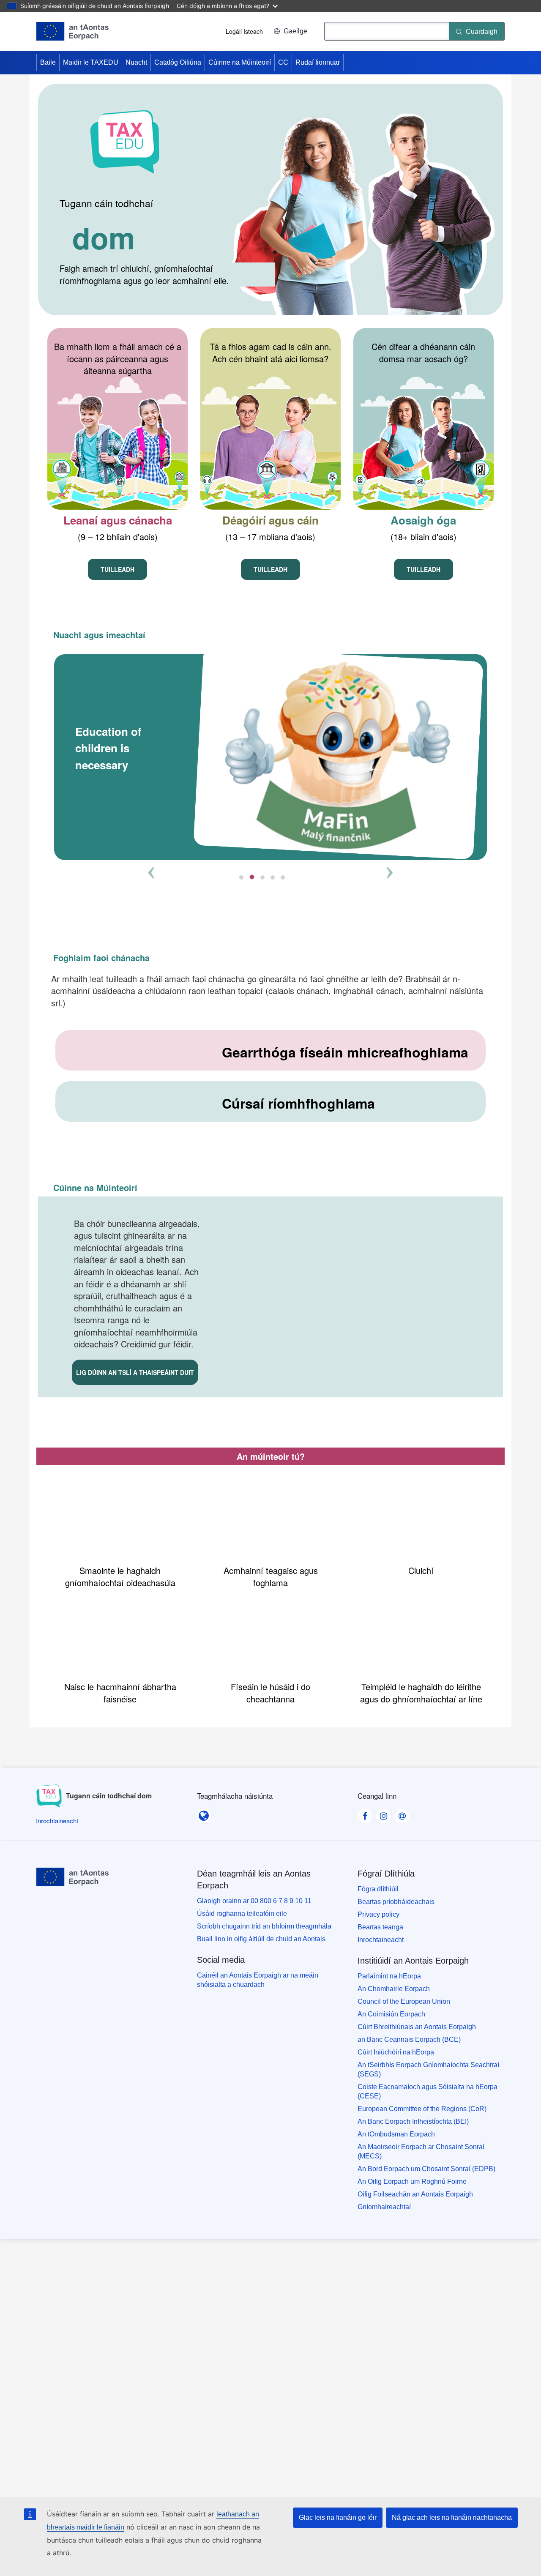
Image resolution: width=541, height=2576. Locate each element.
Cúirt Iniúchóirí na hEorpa (396, 2052)
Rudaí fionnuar (318, 62)
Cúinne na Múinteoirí (240, 62)
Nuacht (136, 62)
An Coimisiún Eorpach (391, 2014)
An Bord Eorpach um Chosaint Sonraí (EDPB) (426, 2169)
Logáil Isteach (244, 31)
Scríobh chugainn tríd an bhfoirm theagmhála (264, 1926)
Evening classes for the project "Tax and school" (301, 748)
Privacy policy (378, 1914)
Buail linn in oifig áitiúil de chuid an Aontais (261, 1939)
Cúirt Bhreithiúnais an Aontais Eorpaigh (417, 2027)
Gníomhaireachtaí (384, 2207)
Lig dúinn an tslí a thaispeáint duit (135, 1372)
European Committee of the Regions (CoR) (422, 2109)
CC (283, 62)
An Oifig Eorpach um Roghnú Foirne (412, 2181)
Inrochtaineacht (381, 1940)
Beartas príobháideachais (396, 1902)
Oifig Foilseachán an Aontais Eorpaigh (415, 2194)
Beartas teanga (380, 1927)
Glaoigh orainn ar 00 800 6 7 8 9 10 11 (254, 1901)
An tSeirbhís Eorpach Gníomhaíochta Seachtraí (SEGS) (428, 2069)
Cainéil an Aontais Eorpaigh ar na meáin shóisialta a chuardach (258, 1980)
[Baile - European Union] (72, 31)
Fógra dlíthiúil (378, 1889)
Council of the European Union (404, 2001)
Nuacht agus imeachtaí (99, 635)
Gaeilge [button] (295, 31)
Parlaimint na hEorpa (389, 1976)
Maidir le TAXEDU (91, 62)
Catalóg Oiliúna (178, 62)
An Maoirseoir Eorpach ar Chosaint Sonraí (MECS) (421, 2151)
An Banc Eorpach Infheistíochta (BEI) (413, 2121)
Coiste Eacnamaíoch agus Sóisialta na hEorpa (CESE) (428, 2091)
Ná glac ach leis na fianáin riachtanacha (452, 2517)
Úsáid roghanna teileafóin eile (242, 1914)
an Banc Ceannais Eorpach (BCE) (409, 2039)
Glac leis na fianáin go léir (338, 2517)
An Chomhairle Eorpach (394, 1989)
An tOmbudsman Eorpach (396, 2134)
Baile (48, 62)
